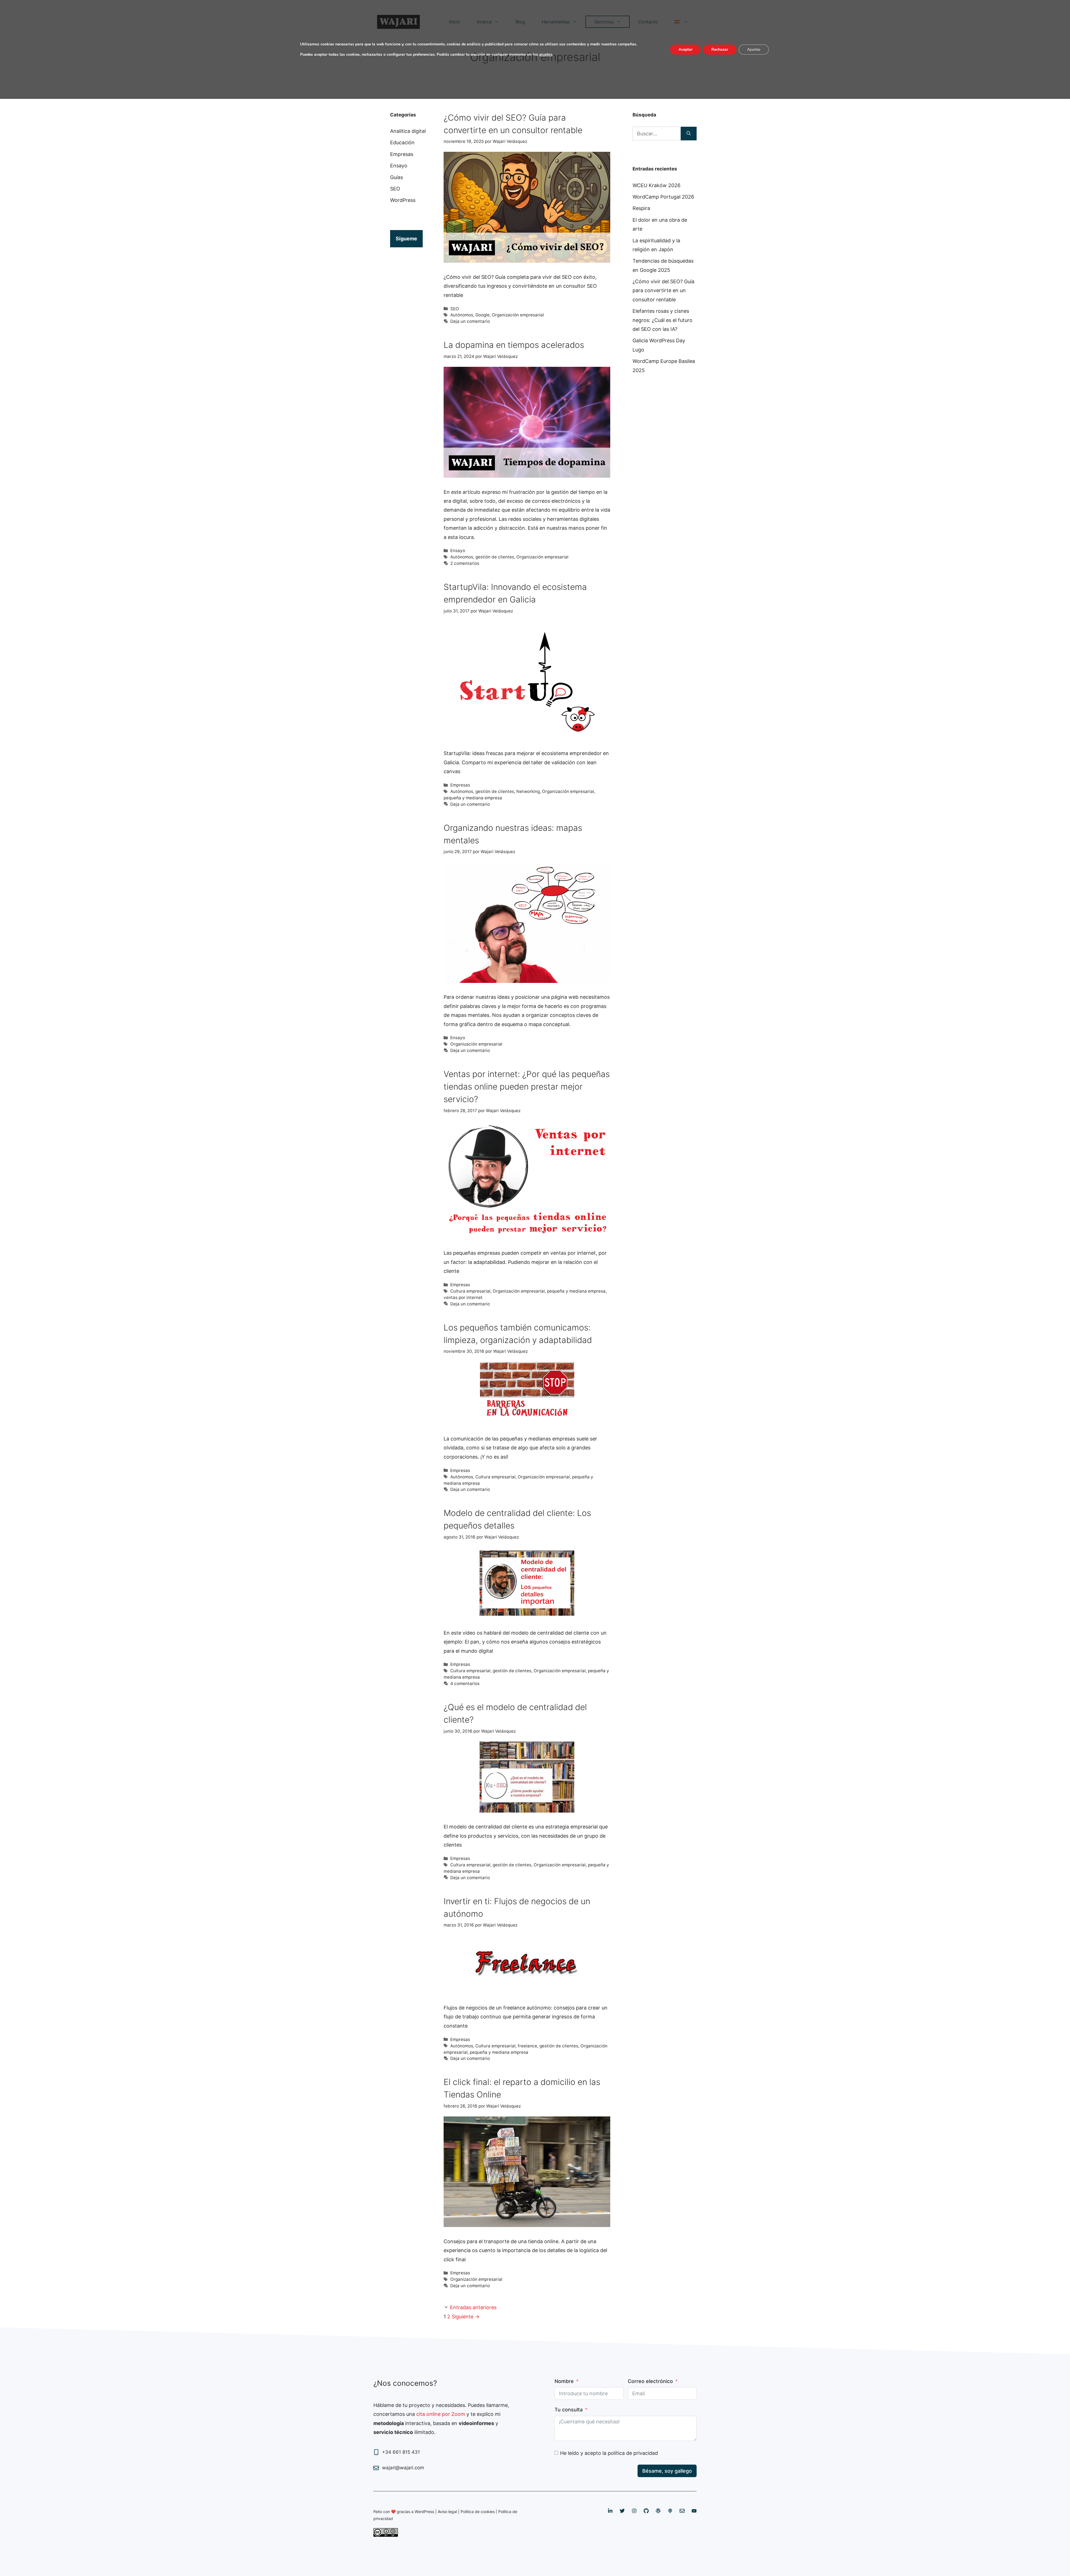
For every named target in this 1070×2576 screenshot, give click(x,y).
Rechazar (720, 49)
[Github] (646, 2511)
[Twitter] (622, 2511)
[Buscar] (689, 134)
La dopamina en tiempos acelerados (514, 345)
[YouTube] (694, 2511)
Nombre (564, 2381)
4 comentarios (465, 1683)
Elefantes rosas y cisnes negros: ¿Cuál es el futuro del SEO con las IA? (662, 320)
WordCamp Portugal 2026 (663, 197)
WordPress (403, 200)
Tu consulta (569, 2410)
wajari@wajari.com (403, 2468)
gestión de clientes (495, 557)
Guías (397, 177)
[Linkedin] (610, 2511)
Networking (528, 791)
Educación (402, 142)
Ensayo (458, 550)
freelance (527, 2046)
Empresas (460, 785)
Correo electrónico (650, 2381)
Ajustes (754, 49)
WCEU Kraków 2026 (656, 185)
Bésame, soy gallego (667, 2471)
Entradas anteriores (473, 2307)
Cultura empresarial (470, 1291)
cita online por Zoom (441, 2414)
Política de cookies (478, 2512)
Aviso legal (447, 2512)
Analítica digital (408, 131)
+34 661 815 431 (401, 2452)
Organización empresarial (518, 315)
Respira (641, 208)
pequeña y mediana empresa (473, 798)
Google (482, 315)
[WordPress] (658, 2511)
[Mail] (682, 2511)
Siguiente (466, 2317)
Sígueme (406, 239)
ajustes (546, 54)
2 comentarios (465, 563)
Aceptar (685, 49)
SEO (455, 309)
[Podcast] (670, 2511)
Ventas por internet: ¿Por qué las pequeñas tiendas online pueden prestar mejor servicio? (527, 1086)
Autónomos (462, 315)
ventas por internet (463, 1297)
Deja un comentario (470, 321)
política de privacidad (633, 2453)
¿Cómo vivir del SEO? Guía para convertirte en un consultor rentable (663, 290)
